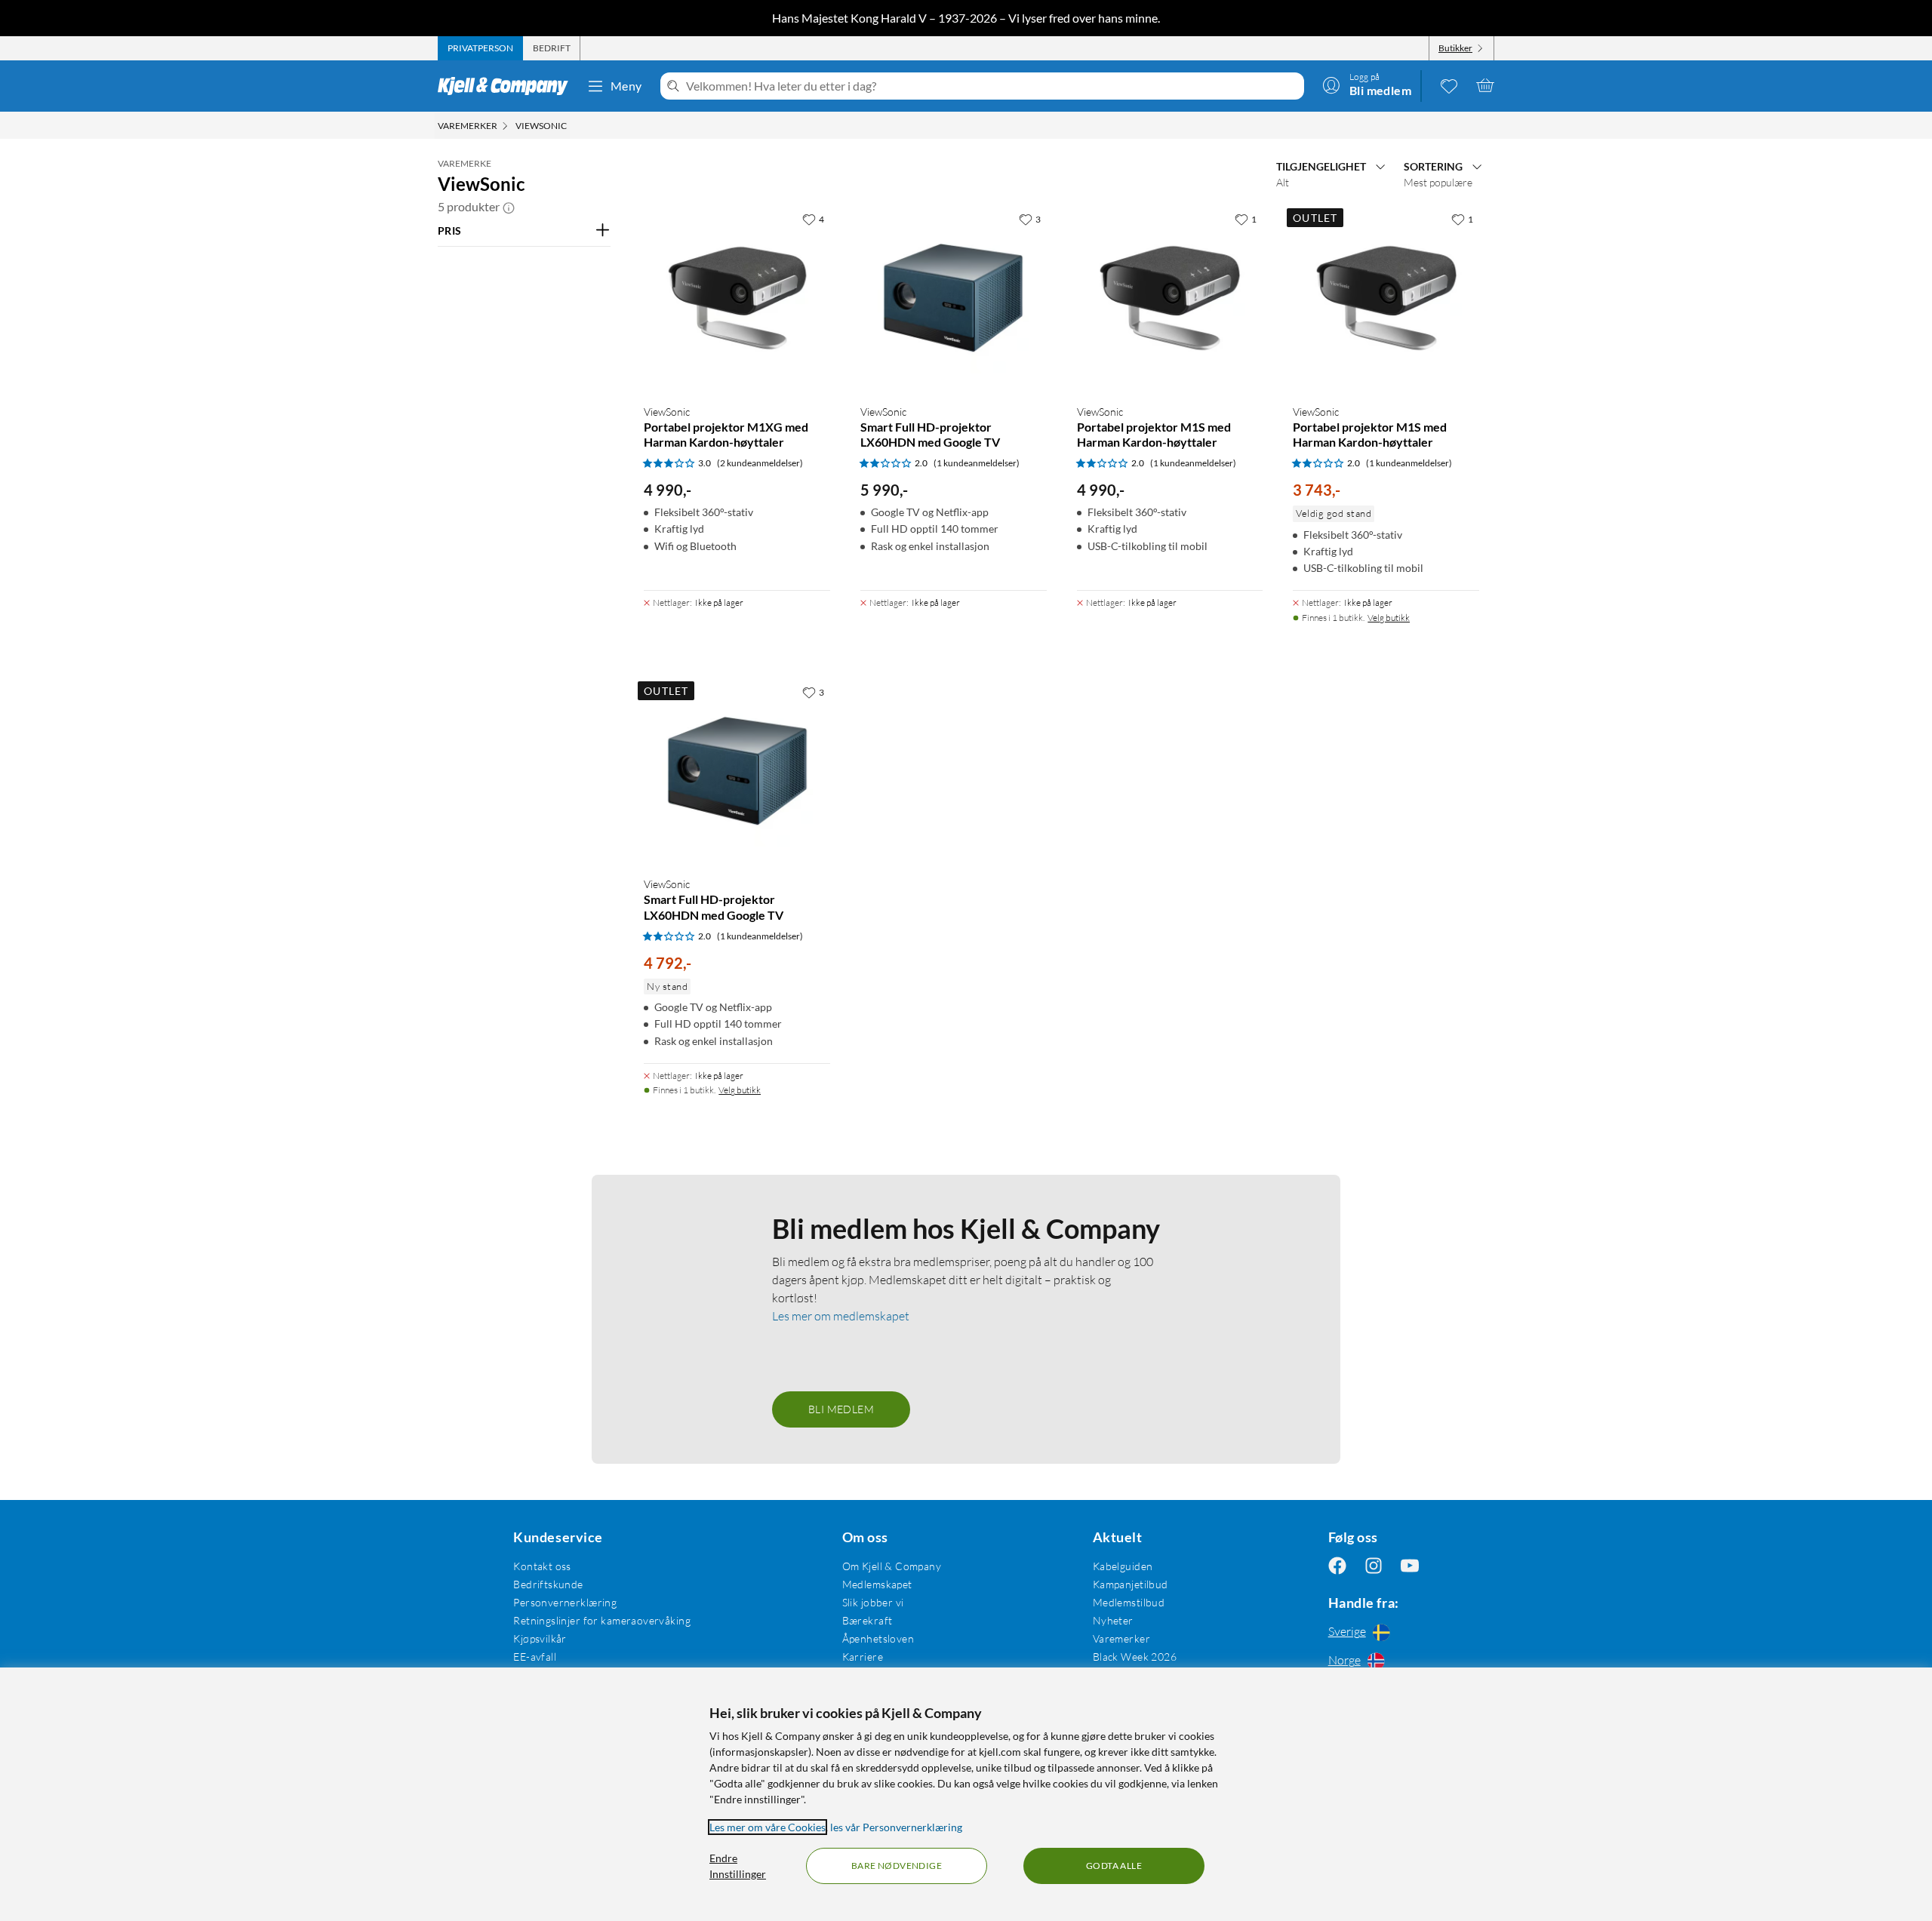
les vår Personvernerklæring (896, 1827)
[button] (509, 207)
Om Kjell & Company (892, 1566)
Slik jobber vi (873, 1602)
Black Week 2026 (1135, 1657)
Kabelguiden (1123, 1566)
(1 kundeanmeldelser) (977, 463)
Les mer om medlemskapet (841, 1316)
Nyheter (1113, 1620)
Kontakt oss (542, 1566)
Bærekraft (868, 1620)
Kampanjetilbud (1131, 1584)
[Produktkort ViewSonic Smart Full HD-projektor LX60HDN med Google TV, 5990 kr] (954, 298)
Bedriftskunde (548, 1584)
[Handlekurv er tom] (1485, 85)
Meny (626, 86)
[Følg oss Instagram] (1374, 1566)
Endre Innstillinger (738, 1866)
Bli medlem (841, 1409)
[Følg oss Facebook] (1337, 1566)
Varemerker (1121, 1638)
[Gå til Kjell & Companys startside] (508, 86)
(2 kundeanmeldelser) (760, 463)
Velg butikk (1389, 618)
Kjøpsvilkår (540, 1638)
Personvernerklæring (565, 1602)
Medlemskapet (877, 1584)
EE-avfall (535, 1657)
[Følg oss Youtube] (1410, 1566)
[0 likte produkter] (1449, 85)
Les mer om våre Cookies (768, 1827)
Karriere (863, 1657)
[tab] (480, 48)
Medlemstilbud (1129, 1602)
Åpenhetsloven (878, 1638)
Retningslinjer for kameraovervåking (602, 1620)
